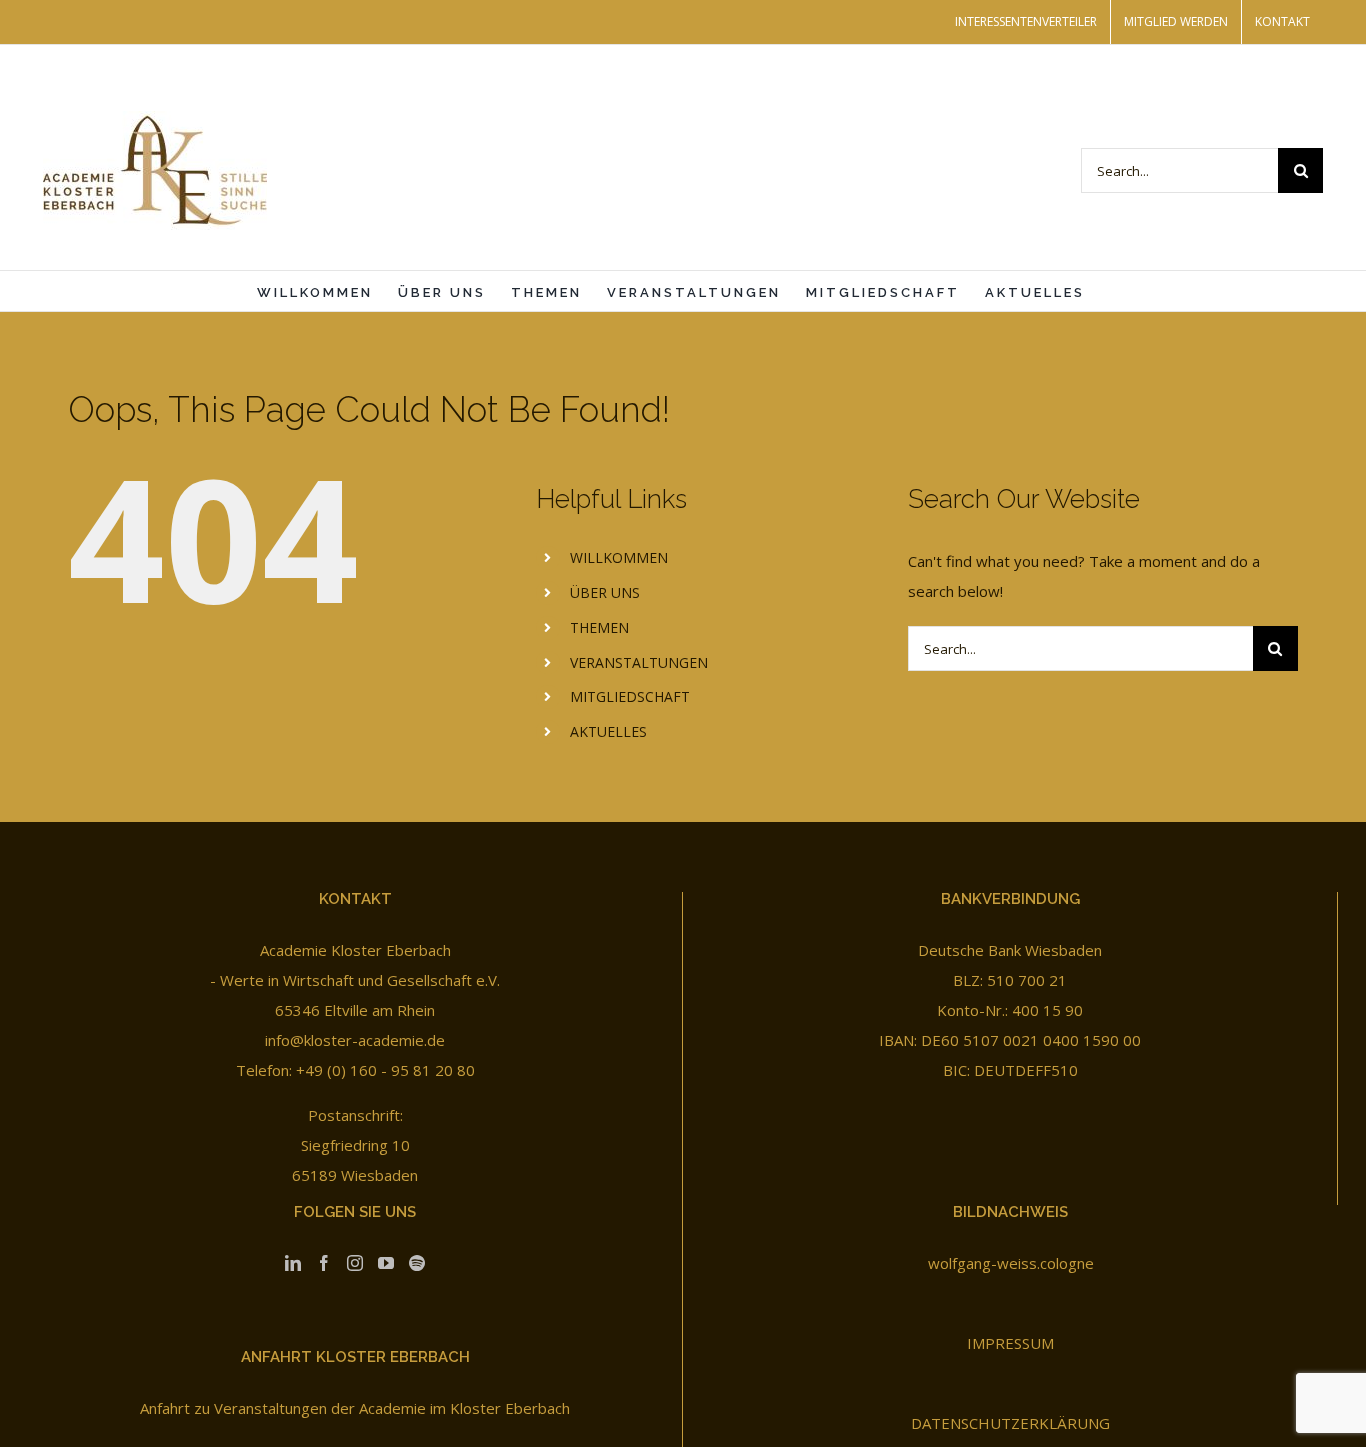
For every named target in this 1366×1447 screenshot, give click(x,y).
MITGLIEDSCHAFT (630, 696)
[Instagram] (355, 1263)
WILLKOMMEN (619, 557)
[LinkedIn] (293, 1263)
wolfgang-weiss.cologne (1011, 1263)
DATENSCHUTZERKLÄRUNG (1010, 1423)
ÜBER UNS (605, 592)
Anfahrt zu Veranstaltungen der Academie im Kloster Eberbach (355, 1408)
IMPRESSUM (1010, 1343)
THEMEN (599, 627)
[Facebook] (324, 1263)
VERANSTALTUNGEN (639, 662)
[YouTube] (386, 1263)
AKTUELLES (608, 731)
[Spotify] (417, 1263)
